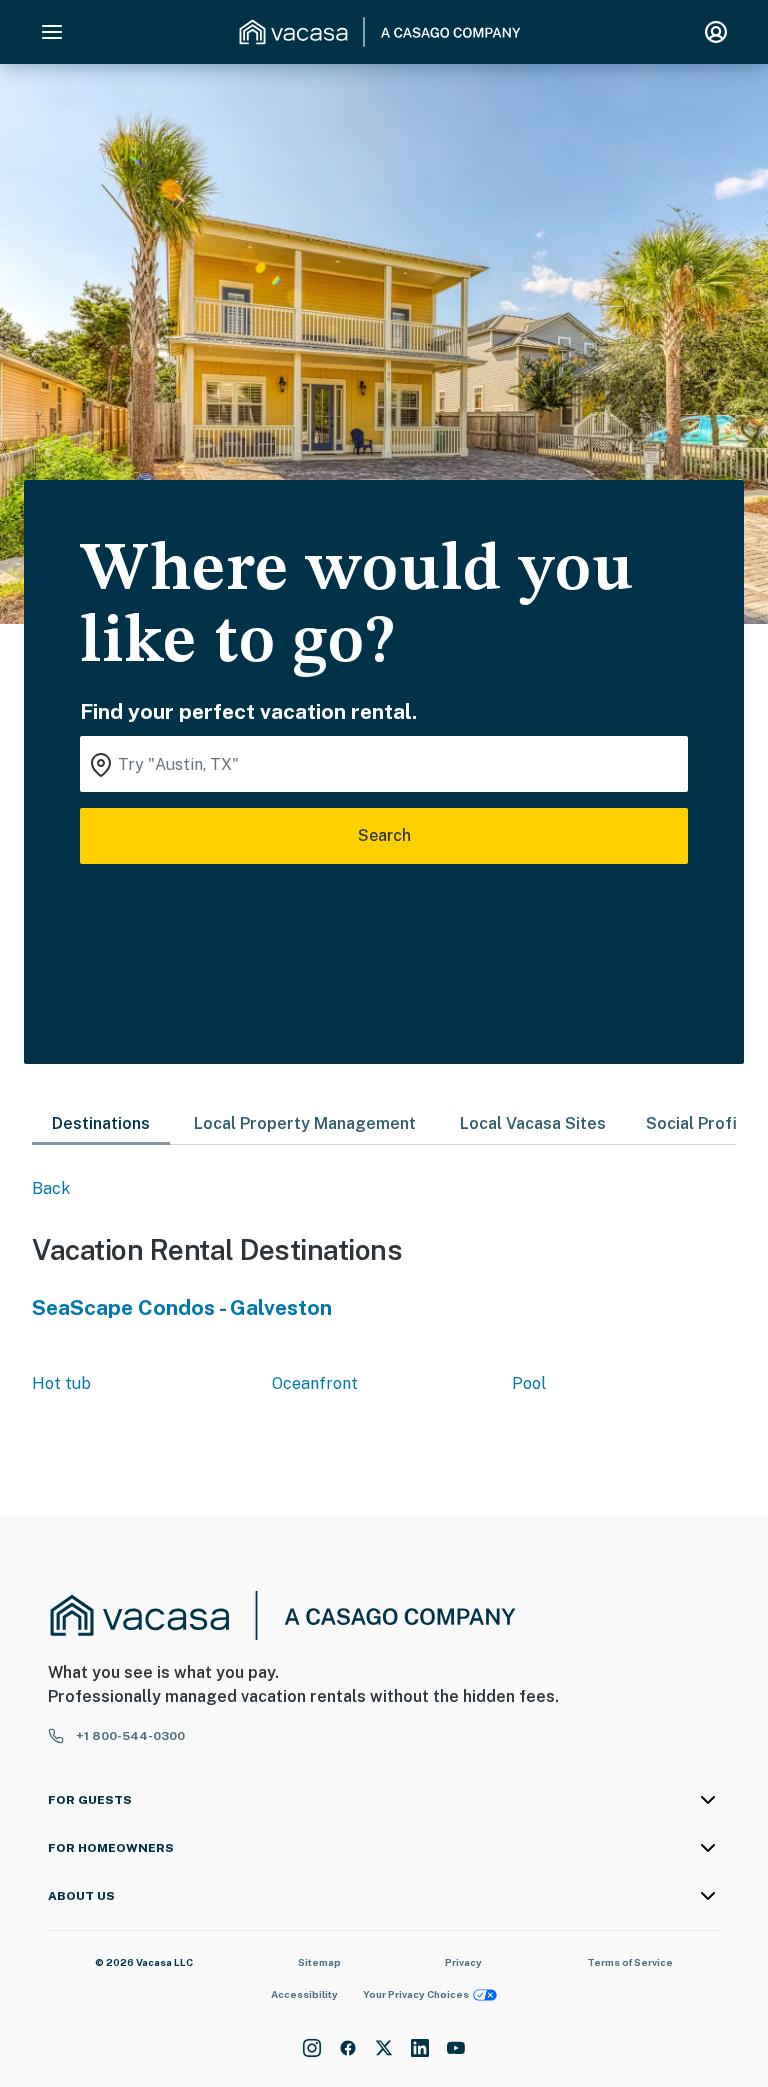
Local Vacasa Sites (533, 1123)
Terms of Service (630, 1962)
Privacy (463, 1962)
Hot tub (61, 1383)
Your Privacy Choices (416, 1994)
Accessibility (304, 1994)
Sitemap (319, 1962)
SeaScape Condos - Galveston (182, 1307)
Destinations (101, 1123)
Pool (529, 1383)
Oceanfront (315, 1383)
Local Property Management (305, 1123)
